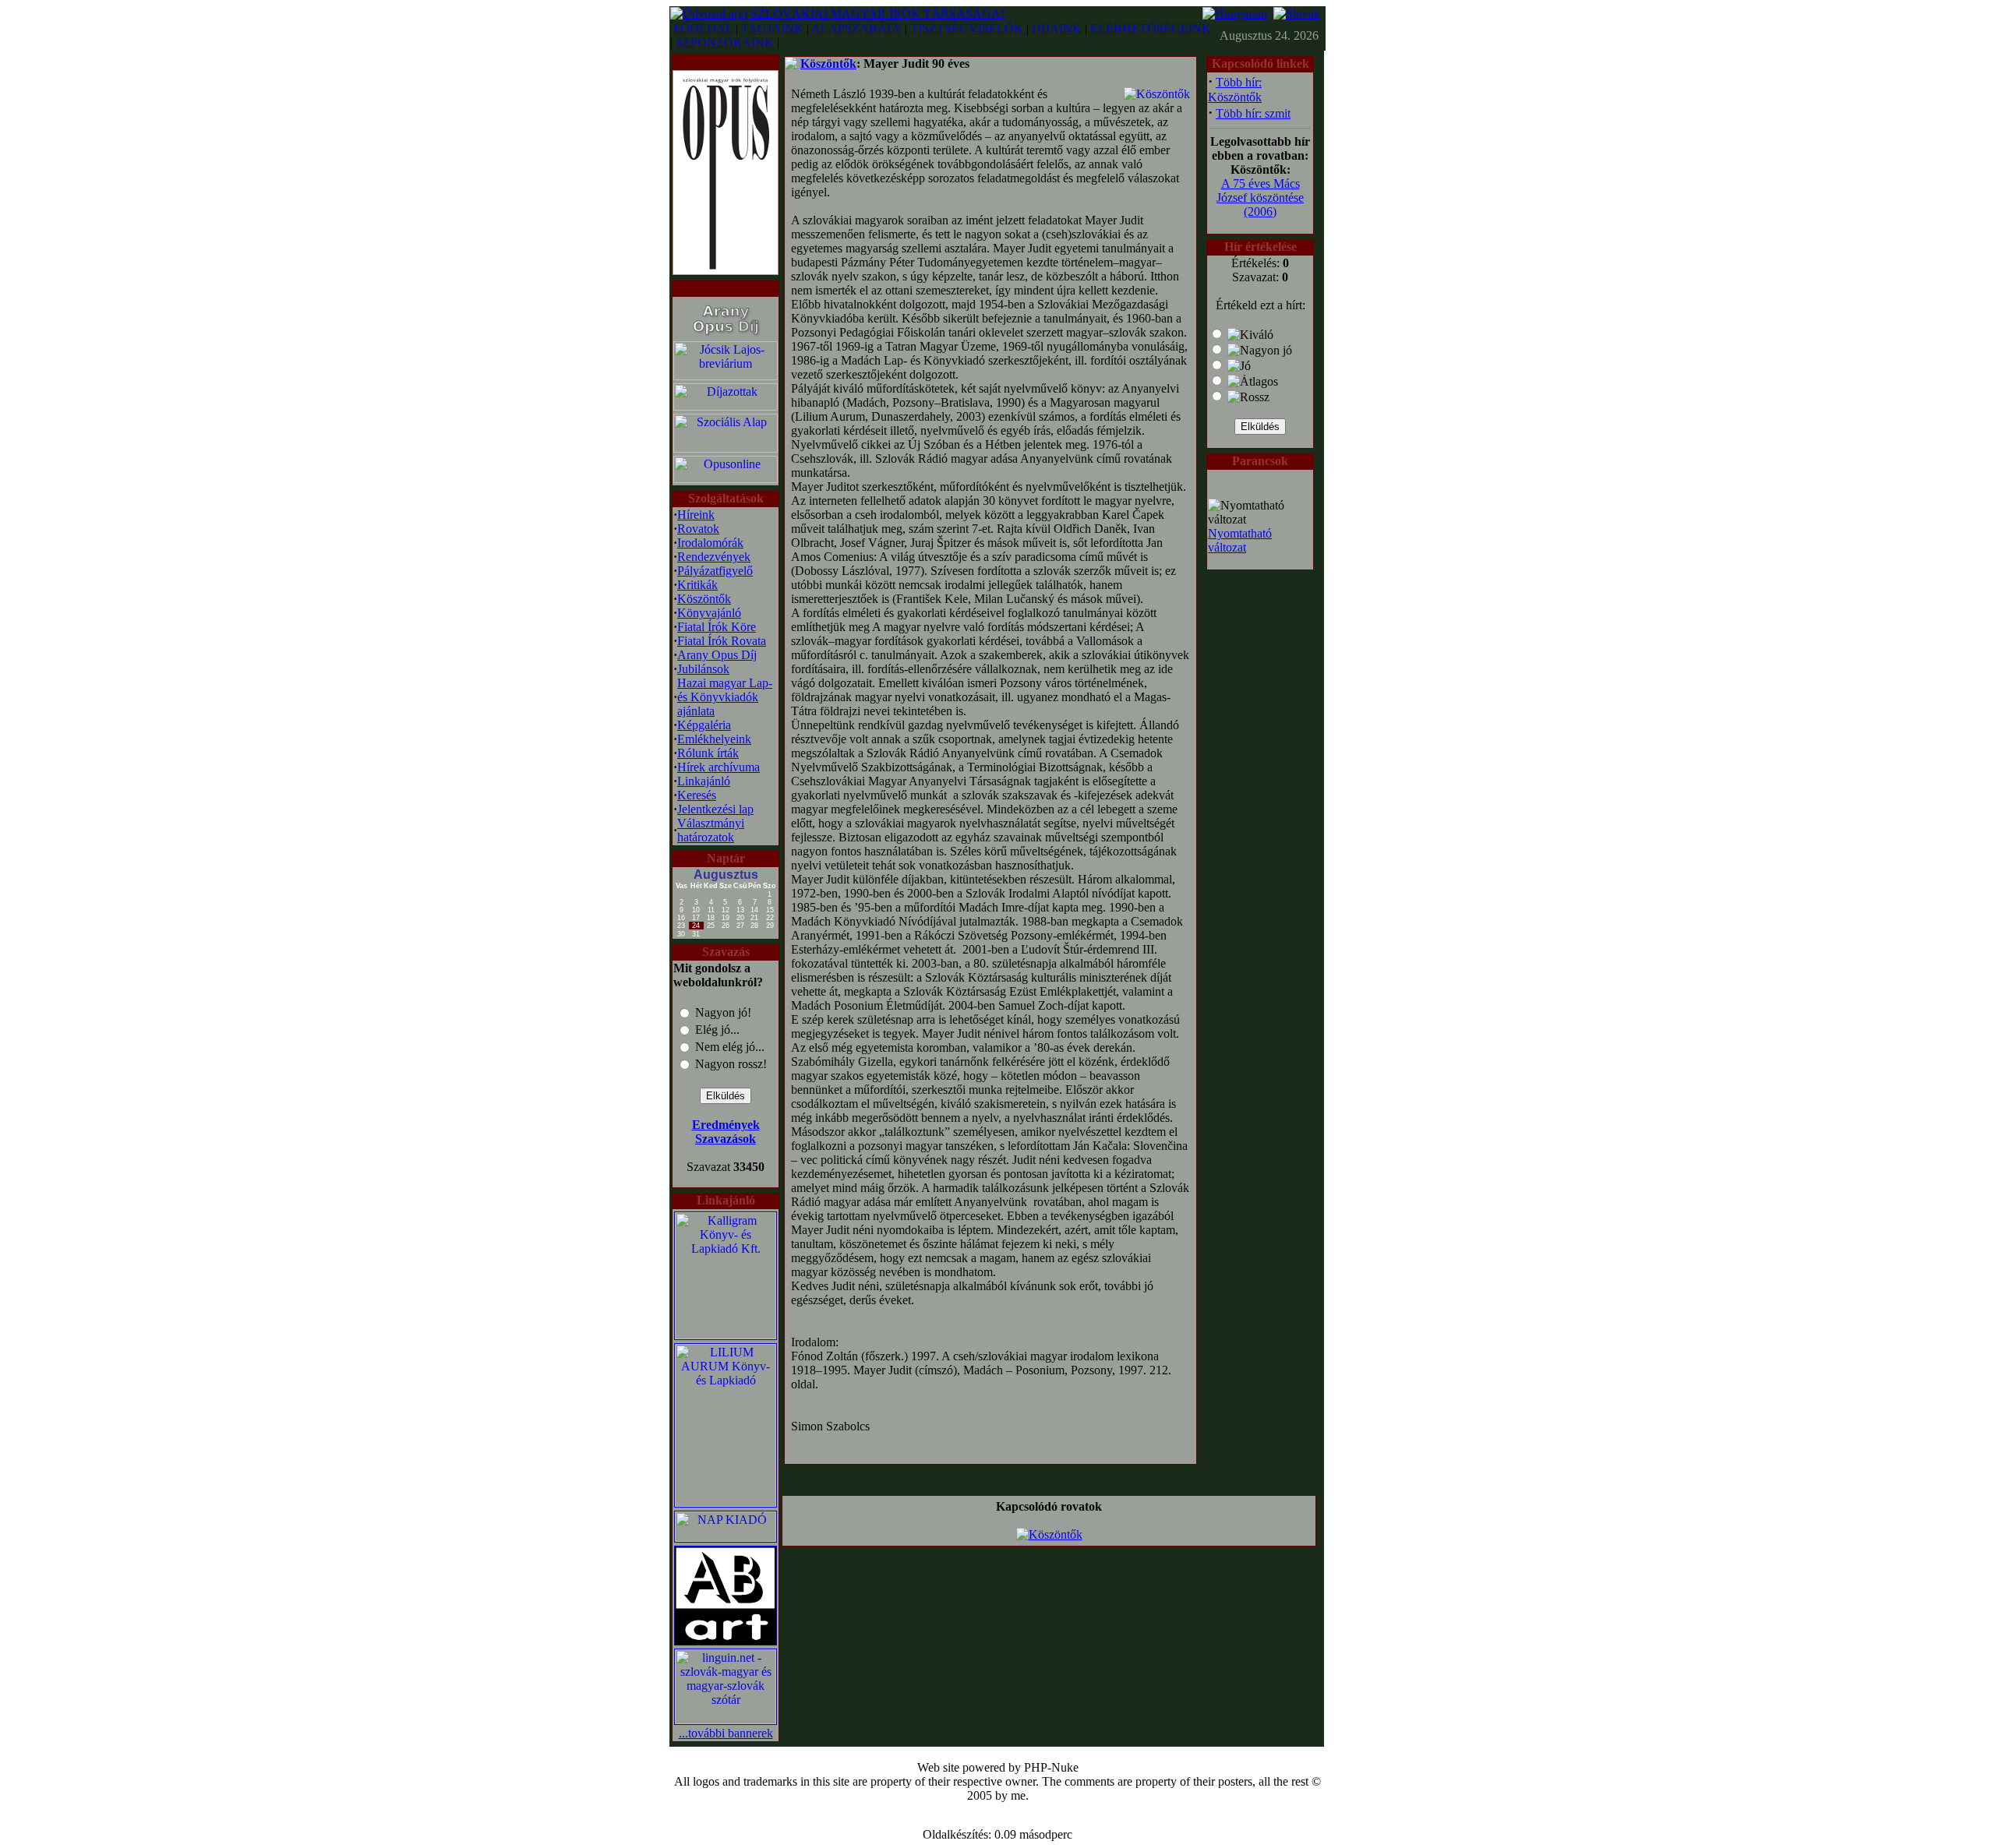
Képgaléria (704, 725)
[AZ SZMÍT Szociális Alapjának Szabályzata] (726, 448)
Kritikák (697, 585)
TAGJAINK (772, 28)
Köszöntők (704, 599)
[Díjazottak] (726, 406)
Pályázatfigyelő (715, 571)
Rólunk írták (708, 753)
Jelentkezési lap (715, 809)
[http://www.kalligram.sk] (726, 1335)
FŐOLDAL (703, 28)
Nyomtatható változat (1240, 540)
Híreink (696, 515)
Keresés (697, 795)
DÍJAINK (1057, 28)
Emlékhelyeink (714, 739)
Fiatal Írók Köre (717, 627)
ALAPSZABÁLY (856, 28)
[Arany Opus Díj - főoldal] (726, 335)
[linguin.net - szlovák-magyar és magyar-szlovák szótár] (726, 1720)
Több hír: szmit (1253, 113)
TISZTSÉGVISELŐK (967, 28)
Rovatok (698, 529)
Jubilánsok (703, 669)
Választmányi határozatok (711, 830)
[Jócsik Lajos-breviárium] (726, 376)
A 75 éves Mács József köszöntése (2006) (1260, 197)
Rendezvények (714, 557)
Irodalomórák (710, 543)
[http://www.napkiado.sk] (726, 1538)
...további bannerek (726, 1733)
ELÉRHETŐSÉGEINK (1151, 28)
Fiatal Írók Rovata (722, 641)
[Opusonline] (726, 479)
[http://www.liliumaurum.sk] (726, 1502)
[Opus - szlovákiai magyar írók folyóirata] (726, 169)
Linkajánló (704, 781)
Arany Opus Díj (717, 655)
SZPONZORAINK (725, 42)
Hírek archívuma (719, 767)
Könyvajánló (709, 613)
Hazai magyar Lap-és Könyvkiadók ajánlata (725, 697)
